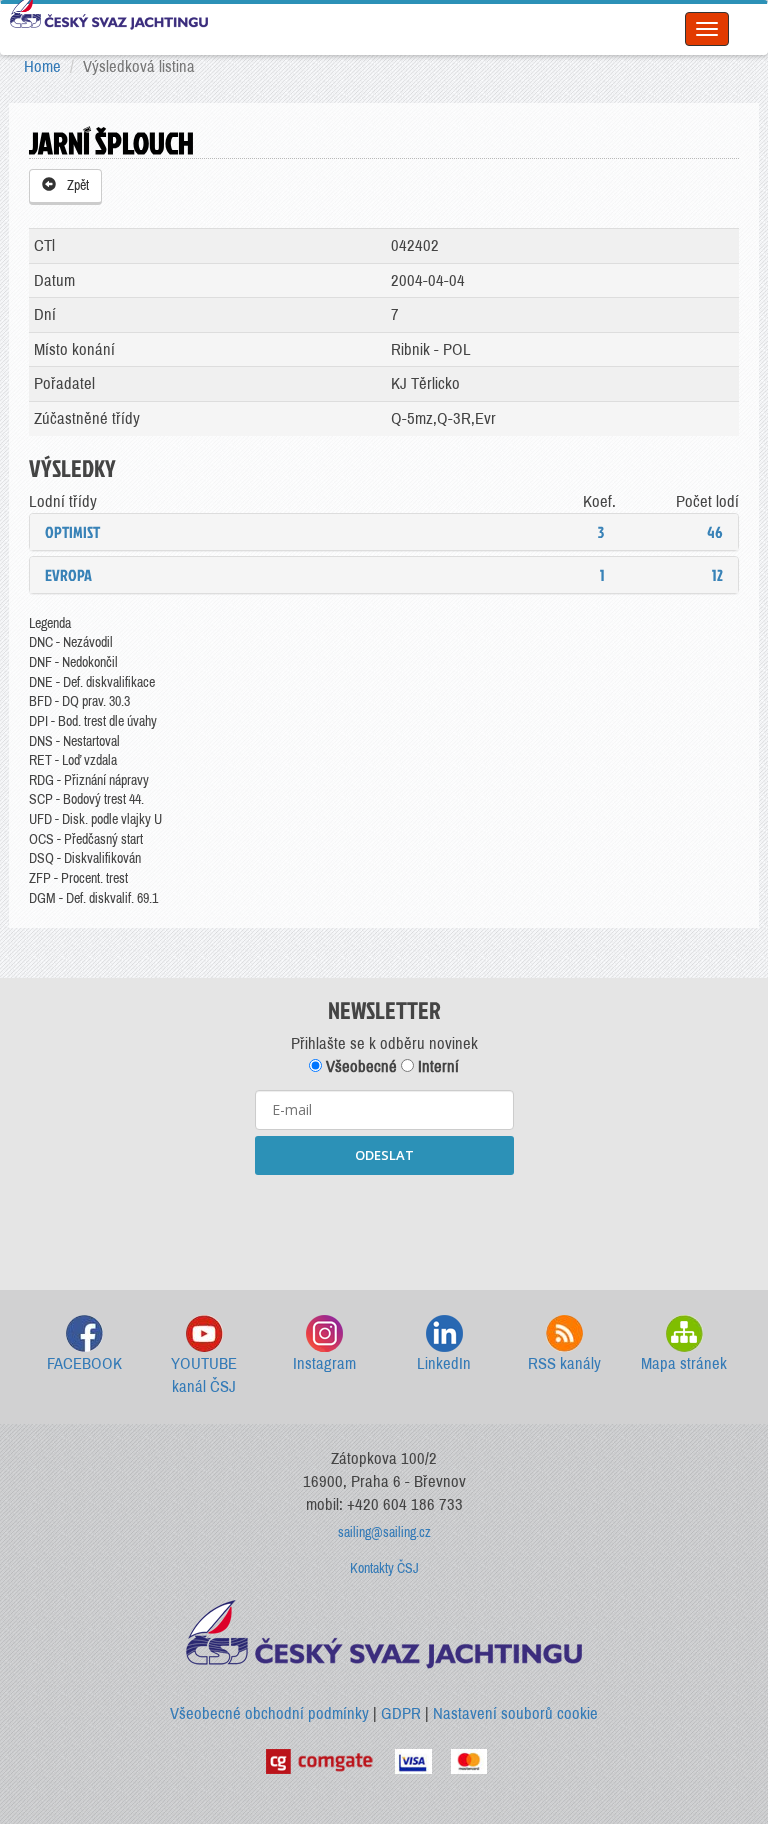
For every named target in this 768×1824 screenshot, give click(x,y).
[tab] (384, 532)
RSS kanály (564, 1363)
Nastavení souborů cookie (515, 1713)
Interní (436, 1066)
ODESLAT (384, 1155)
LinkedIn (444, 1363)
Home (42, 66)
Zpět (75, 185)
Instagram (324, 1363)
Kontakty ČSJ (384, 1568)
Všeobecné (359, 1066)
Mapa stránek (684, 1363)
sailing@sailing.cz (384, 1532)
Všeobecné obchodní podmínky (269, 1713)
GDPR (401, 1713)
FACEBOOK (84, 1363)
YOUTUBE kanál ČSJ (204, 1375)
